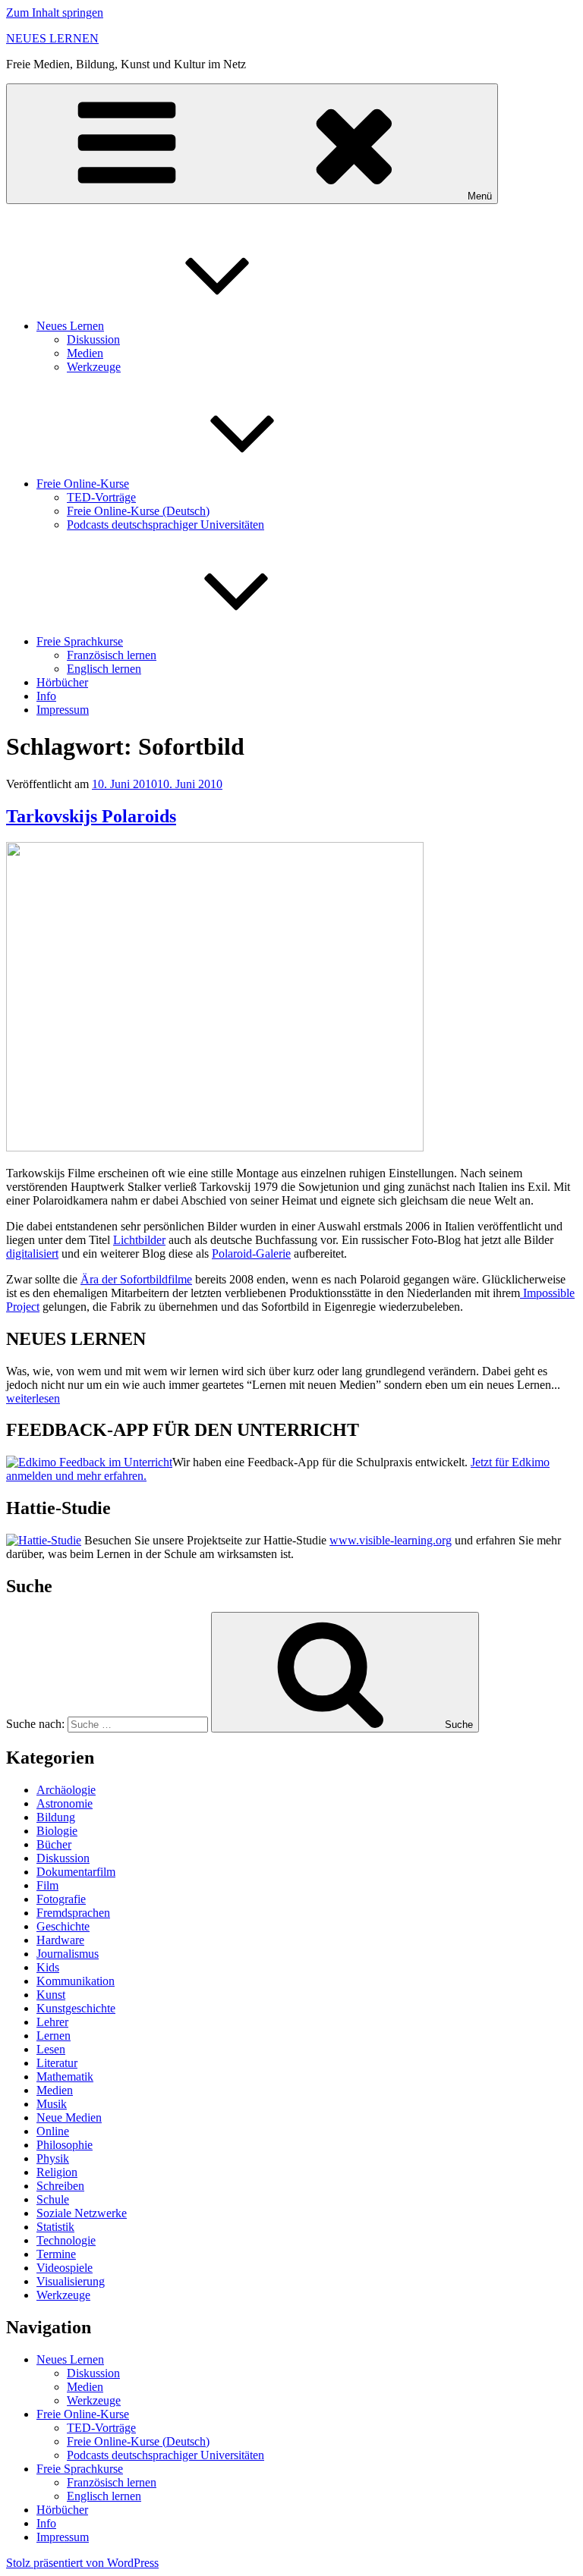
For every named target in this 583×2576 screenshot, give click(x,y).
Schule (53, 2199)
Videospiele (65, 2268)
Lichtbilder (139, 1240)
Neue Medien (69, 2117)
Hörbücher (62, 682)
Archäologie (66, 1790)
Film (47, 1885)
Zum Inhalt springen (55, 13)
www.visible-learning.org (391, 1540)
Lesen (51, 2049)
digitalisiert (32, 1253)
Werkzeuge (94, 367)
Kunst (51, 1995)
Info (46, 696)
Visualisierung (71, 2281)
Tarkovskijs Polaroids (91, 816)
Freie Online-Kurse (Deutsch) (138, 511)
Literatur (57, 2063)
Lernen (54, 2036)
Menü (480, 196)
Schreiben (60, 2186)
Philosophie (65, 2145)
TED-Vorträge (101, 497)
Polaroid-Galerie (251, 1253)
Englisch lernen (104, 669)
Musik (52, 2104)
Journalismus (68, 1954)
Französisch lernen (112, 655)
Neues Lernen (70, 326)
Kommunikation (76, 1981)
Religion (57, 2172)
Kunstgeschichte (76, 2008)
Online (53, 2131)
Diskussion (93, 339)
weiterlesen (33, 1398)
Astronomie (65, 1803)
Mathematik (65, 2077)
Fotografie (61, 1899)
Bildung (56, 1817)
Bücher (54, 1844)
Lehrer (52, 2022)
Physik (53, 2158)
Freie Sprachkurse (80, 641)
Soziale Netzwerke (82, 2213)
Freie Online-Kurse (83, 484)
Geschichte (63, 1926)
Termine (56, 2254)
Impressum (63, 710)
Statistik (55, 2227)
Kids (48, 1967)
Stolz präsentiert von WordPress (82, 2563)
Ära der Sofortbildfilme (136, 1279)
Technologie (66, 2240)
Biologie (57, 1831)
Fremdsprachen (73, 1913)
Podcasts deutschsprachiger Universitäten (165, 525)
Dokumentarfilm (76, 1872)
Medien (85, 353)
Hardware (60, 1940)
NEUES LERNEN (52, 38)
